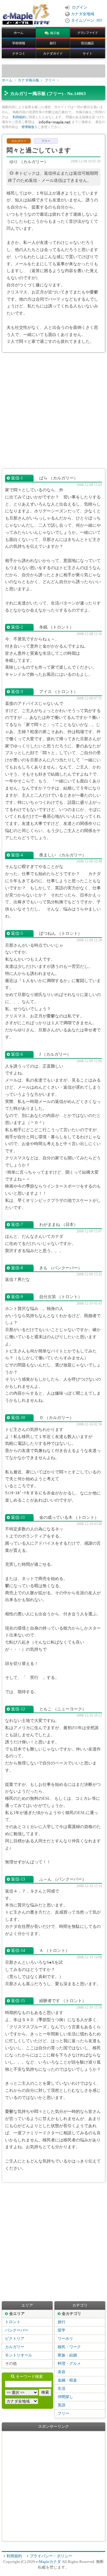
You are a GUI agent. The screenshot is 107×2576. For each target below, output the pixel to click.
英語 (62, 2405)
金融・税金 (67, 2380)
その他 (11, 2364)
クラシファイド (88, 33)
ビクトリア (15, 2339)
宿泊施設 (87, 43)
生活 (62, 2389)
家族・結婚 (67, 2355)
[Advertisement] (53, 411)
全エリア (17, 2314)
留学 (62, 2330)
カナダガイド (53, 53)
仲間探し (65, 2397)
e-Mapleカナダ (48, 2562)
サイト (88, 53)
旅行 (53, 43)
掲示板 (55, 33)
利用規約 (19, 117)
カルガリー (15, 2347)
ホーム (19, 33)
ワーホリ (65, 2339)
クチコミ (19, 53)
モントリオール (19, 2355)
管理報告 (28, 127)
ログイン (80, 7)
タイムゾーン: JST (87, 20)
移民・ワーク (69, 2347)
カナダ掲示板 (29, 80)
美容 (62, 2372)
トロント (13, 2322)
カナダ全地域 (83, 14)
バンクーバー (17, 2330)
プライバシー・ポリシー (51, 2556)
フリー (50, 80)
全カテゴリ (71, 2314)
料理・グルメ (69, 2364)
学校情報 (19, 43)
